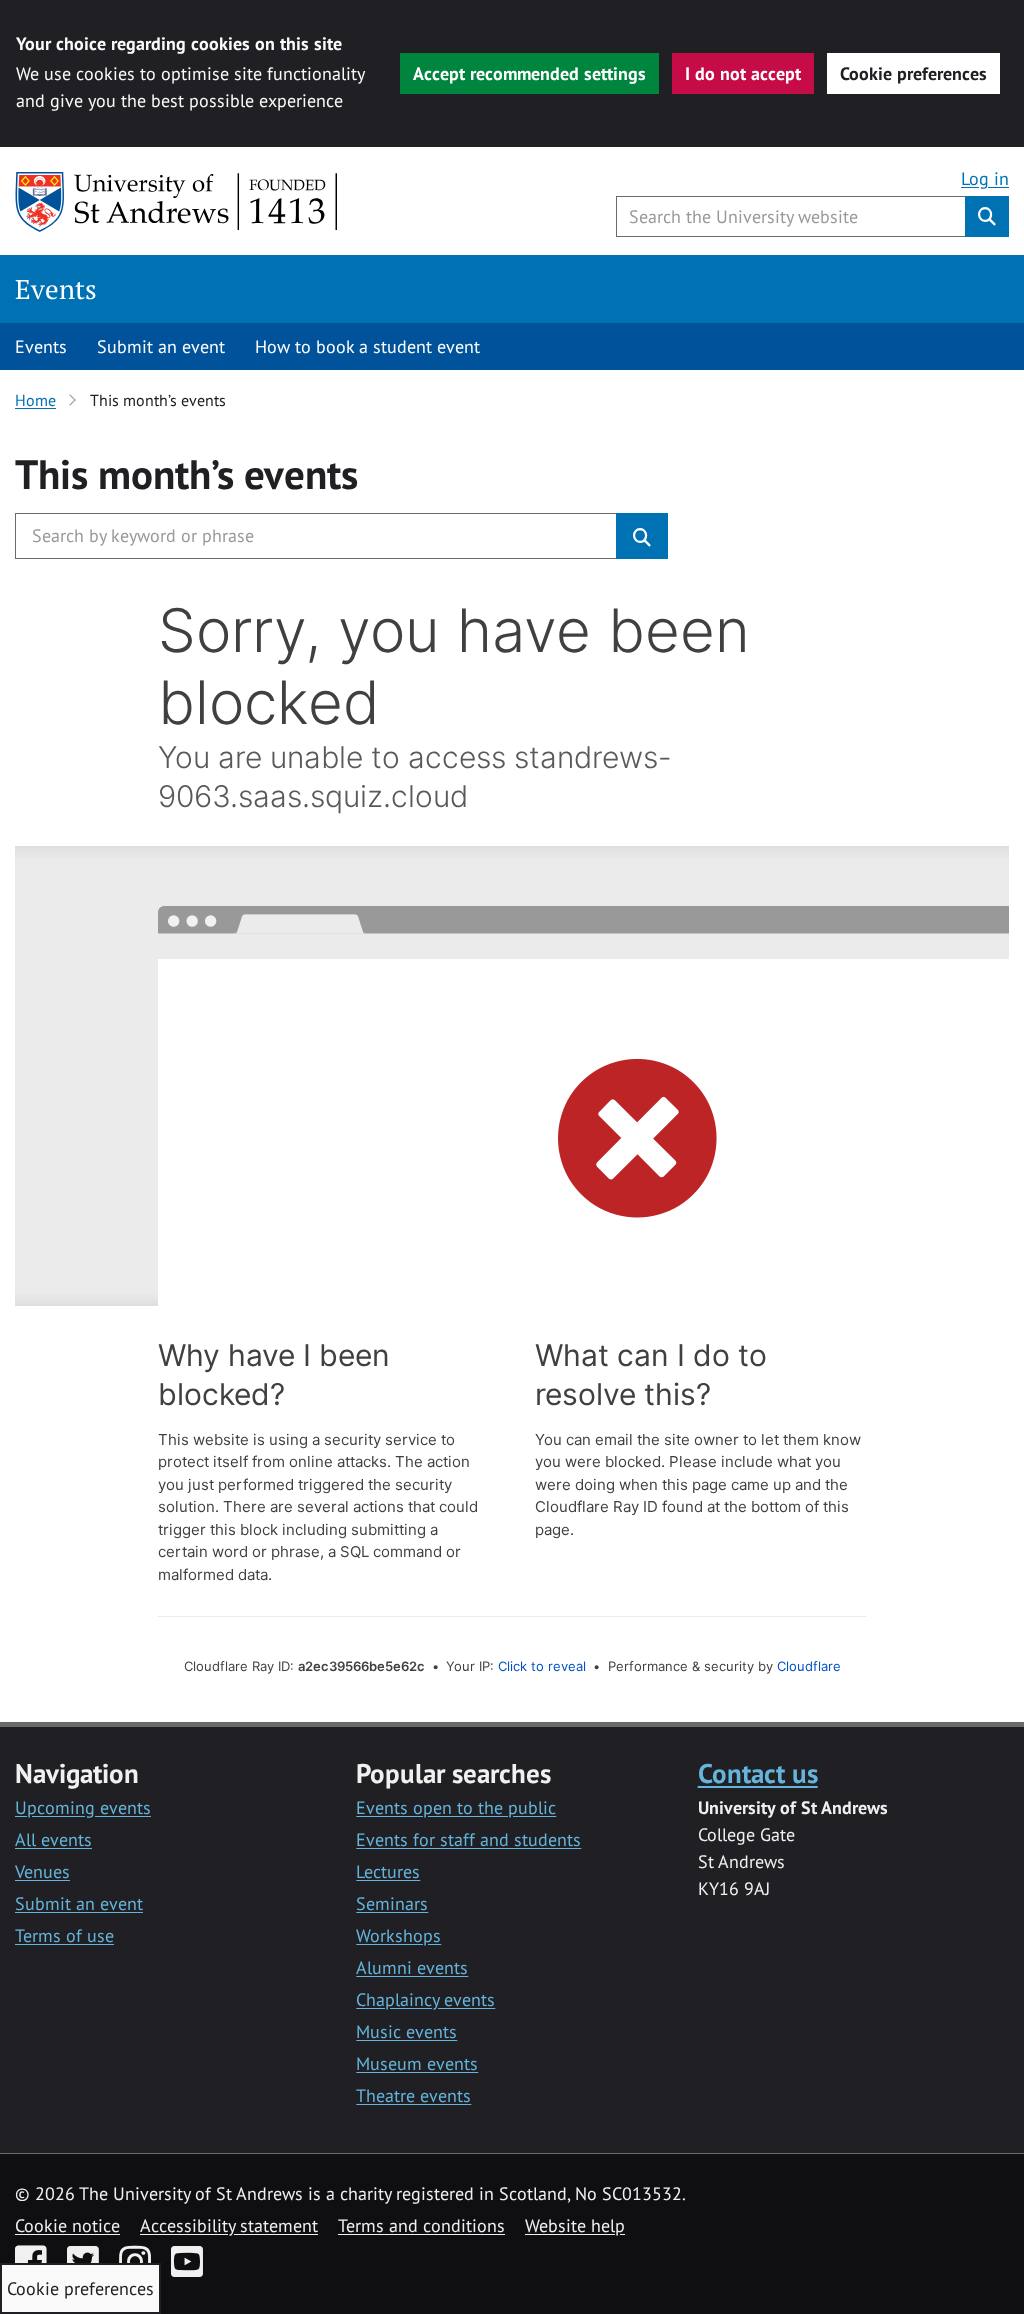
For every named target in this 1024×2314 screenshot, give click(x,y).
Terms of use (64, 1935)
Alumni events (412, 1967)
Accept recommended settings (529, 73)
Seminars (392, 1903)
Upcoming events (83, 1807)
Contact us (758, 1772)
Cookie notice (67, 2225)
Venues (42, 1871)
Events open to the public (456, 1807)
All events (53, 1839)
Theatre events (413, 2095)
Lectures (388, 1871)
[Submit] (642, 536)
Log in (985, 178)
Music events (406, 2031)
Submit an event (161, 346)
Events (56, 289)
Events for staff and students (468, 1839)
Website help (575, 2225)
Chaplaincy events (425, 1999)
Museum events (417, 2063)
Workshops (398, 1935)
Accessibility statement (229, 2225)
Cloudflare (809, 1666)
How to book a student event (367, 346)
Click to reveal (542, 1666)
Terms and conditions (421, 2225)
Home (35, 400)
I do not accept (743, 73)
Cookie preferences (913, 73)
